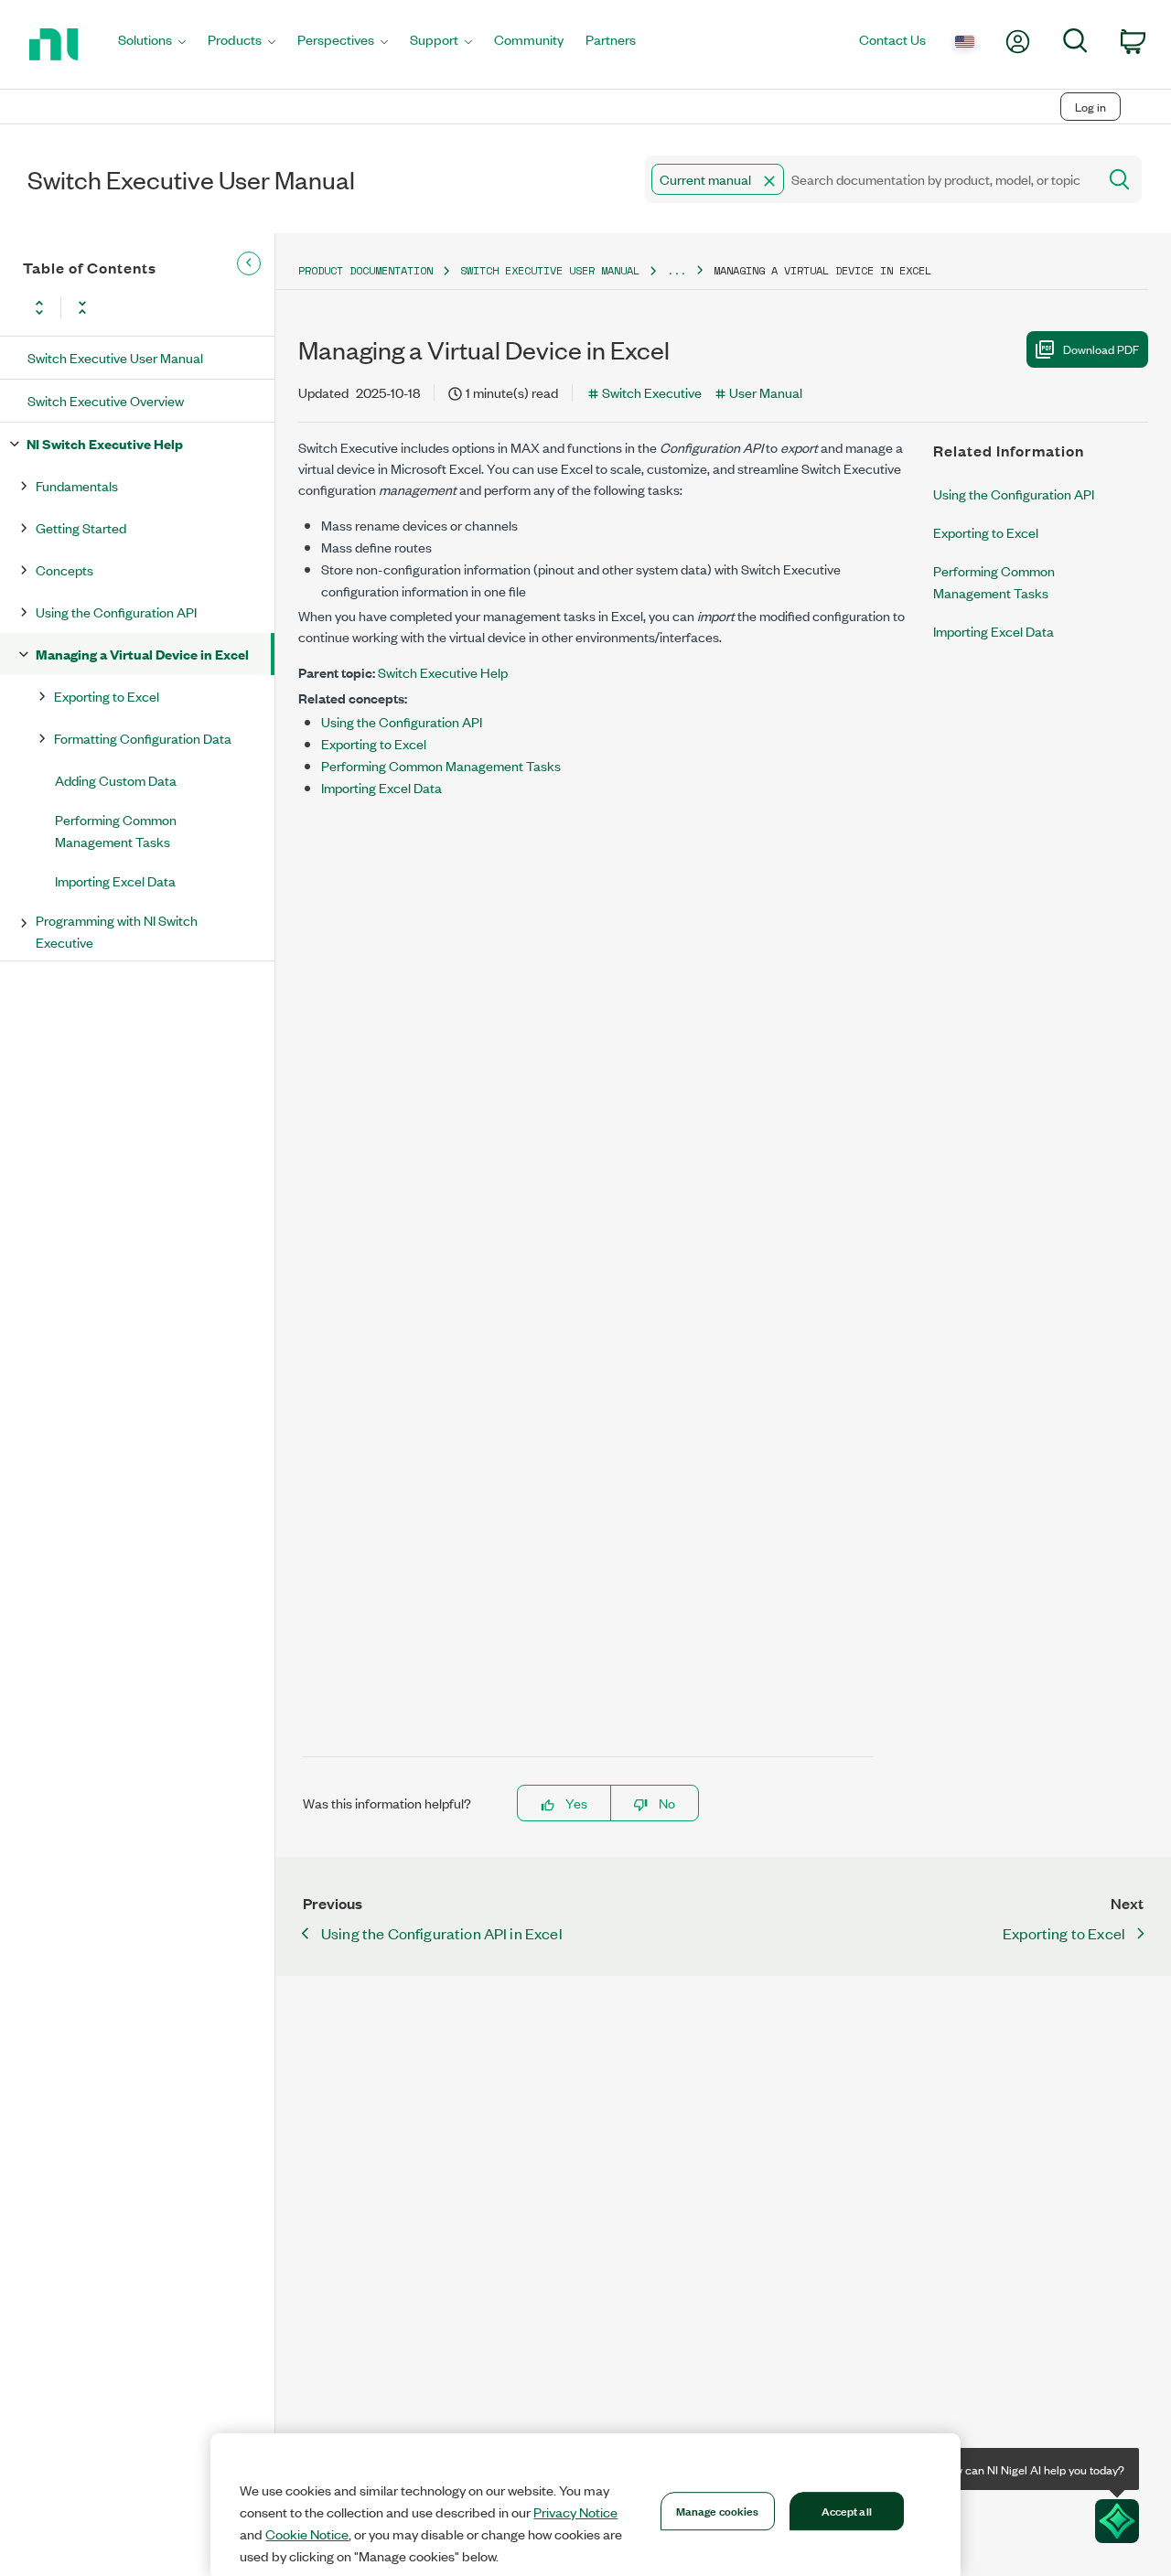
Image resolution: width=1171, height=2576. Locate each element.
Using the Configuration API (116, 612)
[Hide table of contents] (249, 263)
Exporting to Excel (107, 696)
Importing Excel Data (115, 880)
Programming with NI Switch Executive (117, 931)
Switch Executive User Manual (115, 357)
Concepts (64, 569)
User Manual (766, 392)
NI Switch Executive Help (105, 443)
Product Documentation (365, 270)
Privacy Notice (575, 2512)
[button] (769, 181)
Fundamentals (77, 485)
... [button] (677, 270)
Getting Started (81, 527)
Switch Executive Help (443, 672)
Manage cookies (718, 2510)
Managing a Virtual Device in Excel (142, 654)
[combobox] (870, 179)
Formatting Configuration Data (143, 738)
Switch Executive (652, 392)
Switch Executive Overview (106, 400)
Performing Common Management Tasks (116, 830)
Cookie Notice (307, 2534)
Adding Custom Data (116, 780)
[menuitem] (152, 44)
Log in (1090, 107)
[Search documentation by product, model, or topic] (1118, 179)
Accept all (847, 2510)
